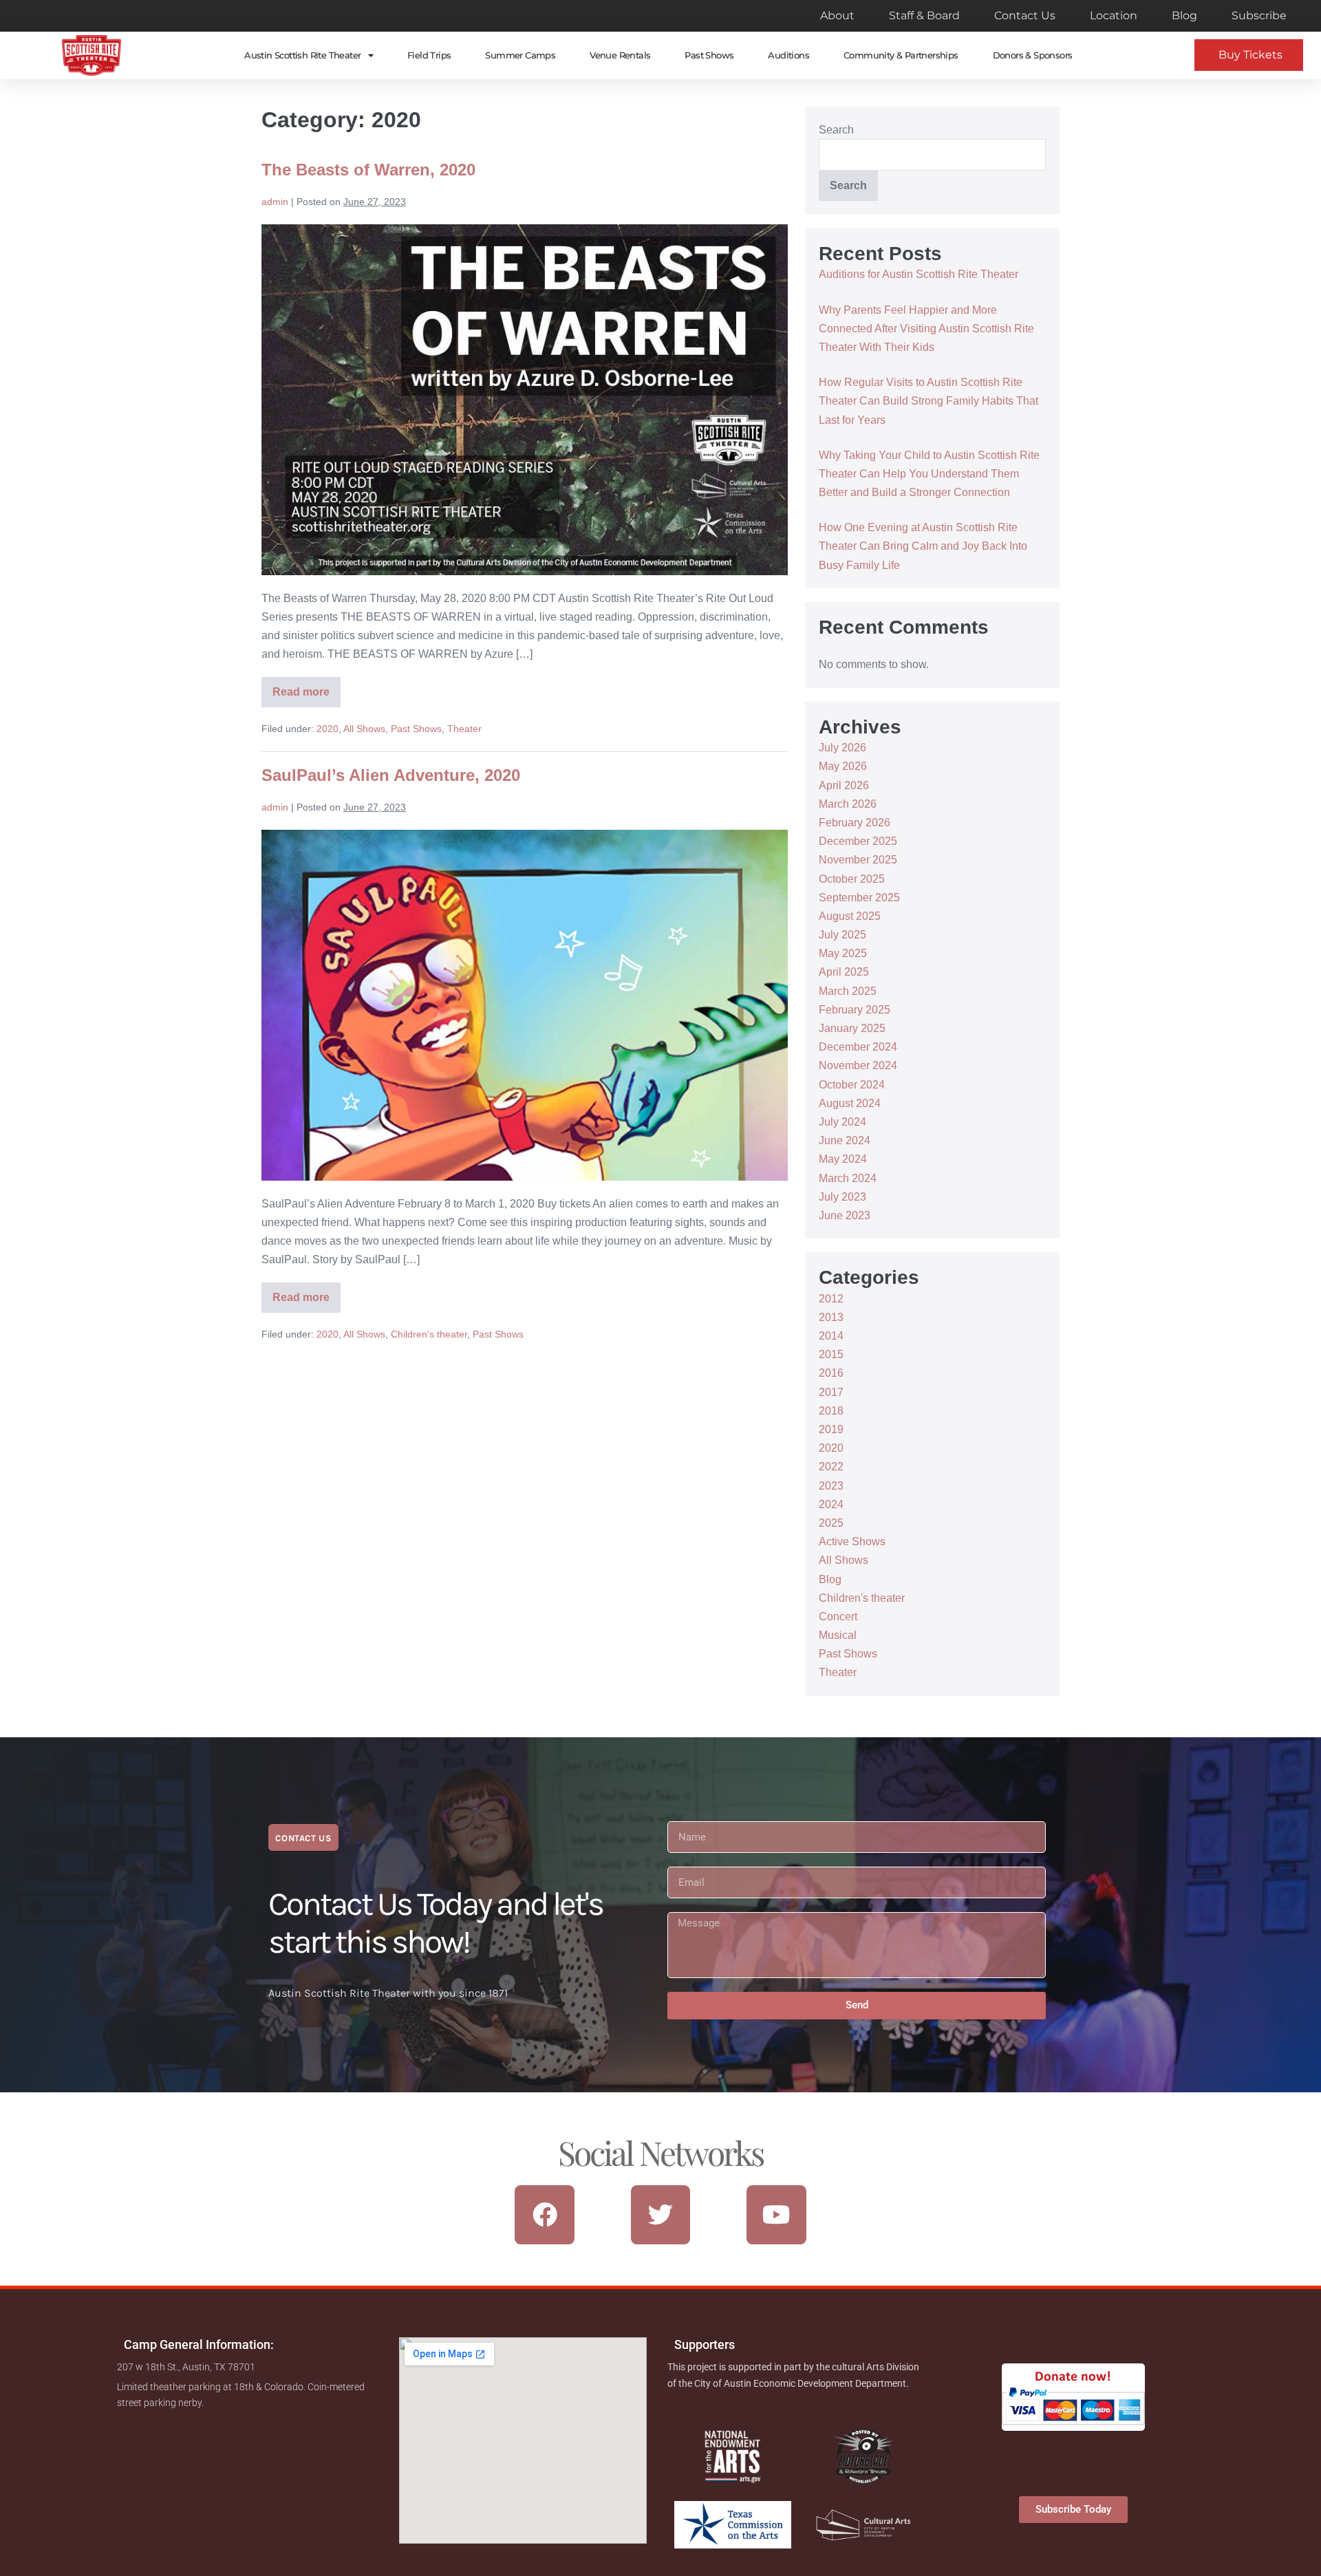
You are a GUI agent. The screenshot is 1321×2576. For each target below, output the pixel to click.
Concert (838, 1617)
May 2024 (843, 1159)
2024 (831, 1504)
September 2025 (859, 898)
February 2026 (855, 823)
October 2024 (852, 1085)
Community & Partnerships (901, 55)
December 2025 (858, 841)
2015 (831, 1354)
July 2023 (842, 1197)
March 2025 (848, 991)
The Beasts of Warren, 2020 (368, 170)
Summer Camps (520, 55)
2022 (831, 1467)
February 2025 (855, 1010)
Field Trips (429, 55)
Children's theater (429, 1334)
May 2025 (843, 953)
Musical (838, 1635)
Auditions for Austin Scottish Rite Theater (919, 274)
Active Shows (852, 1542)
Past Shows (709, 55)
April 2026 (844, 785)
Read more (307, 687)
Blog (1184, 15)
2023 (831, 1486)
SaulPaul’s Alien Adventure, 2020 (391, 775)
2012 (831, 1299)
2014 (831, 1336)
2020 (327, 729)
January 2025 (852, 1028)
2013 (831, 1317)
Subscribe (1259, 15)
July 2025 (842, 935)
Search (836, 130)
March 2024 (848, 1178)
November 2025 (858, 860)
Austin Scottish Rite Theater (302, 55)
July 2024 (842, 1122)
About (837, 15)
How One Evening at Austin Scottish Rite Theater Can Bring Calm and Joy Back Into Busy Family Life (923, 546)
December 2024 (858, 1047)
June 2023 (845, 1215)
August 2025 (850, 916)
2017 (831, 1392)
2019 (831, 1429)
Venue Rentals (620, 55)
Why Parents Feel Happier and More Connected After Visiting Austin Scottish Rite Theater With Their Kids (926, 329)
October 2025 (852, 879)
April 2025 (844, 972)
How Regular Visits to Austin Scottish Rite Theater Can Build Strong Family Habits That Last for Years (928, 401)
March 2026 (848, 804)
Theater (464, 729)
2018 (831, 1411)
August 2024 (850, 1103)
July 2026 (842, 748)
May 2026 (843, 766)
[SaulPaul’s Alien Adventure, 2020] (525, 1005)
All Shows (364, 729)
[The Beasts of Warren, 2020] (525, 400)
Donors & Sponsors (1033, 55)
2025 (831, 1523)
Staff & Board (924, 15)
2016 (831, 1373)
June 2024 (845, 1140)
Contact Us (1025, 15)
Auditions (788, 55)
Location (1114, 15)
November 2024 (858, 1065)
